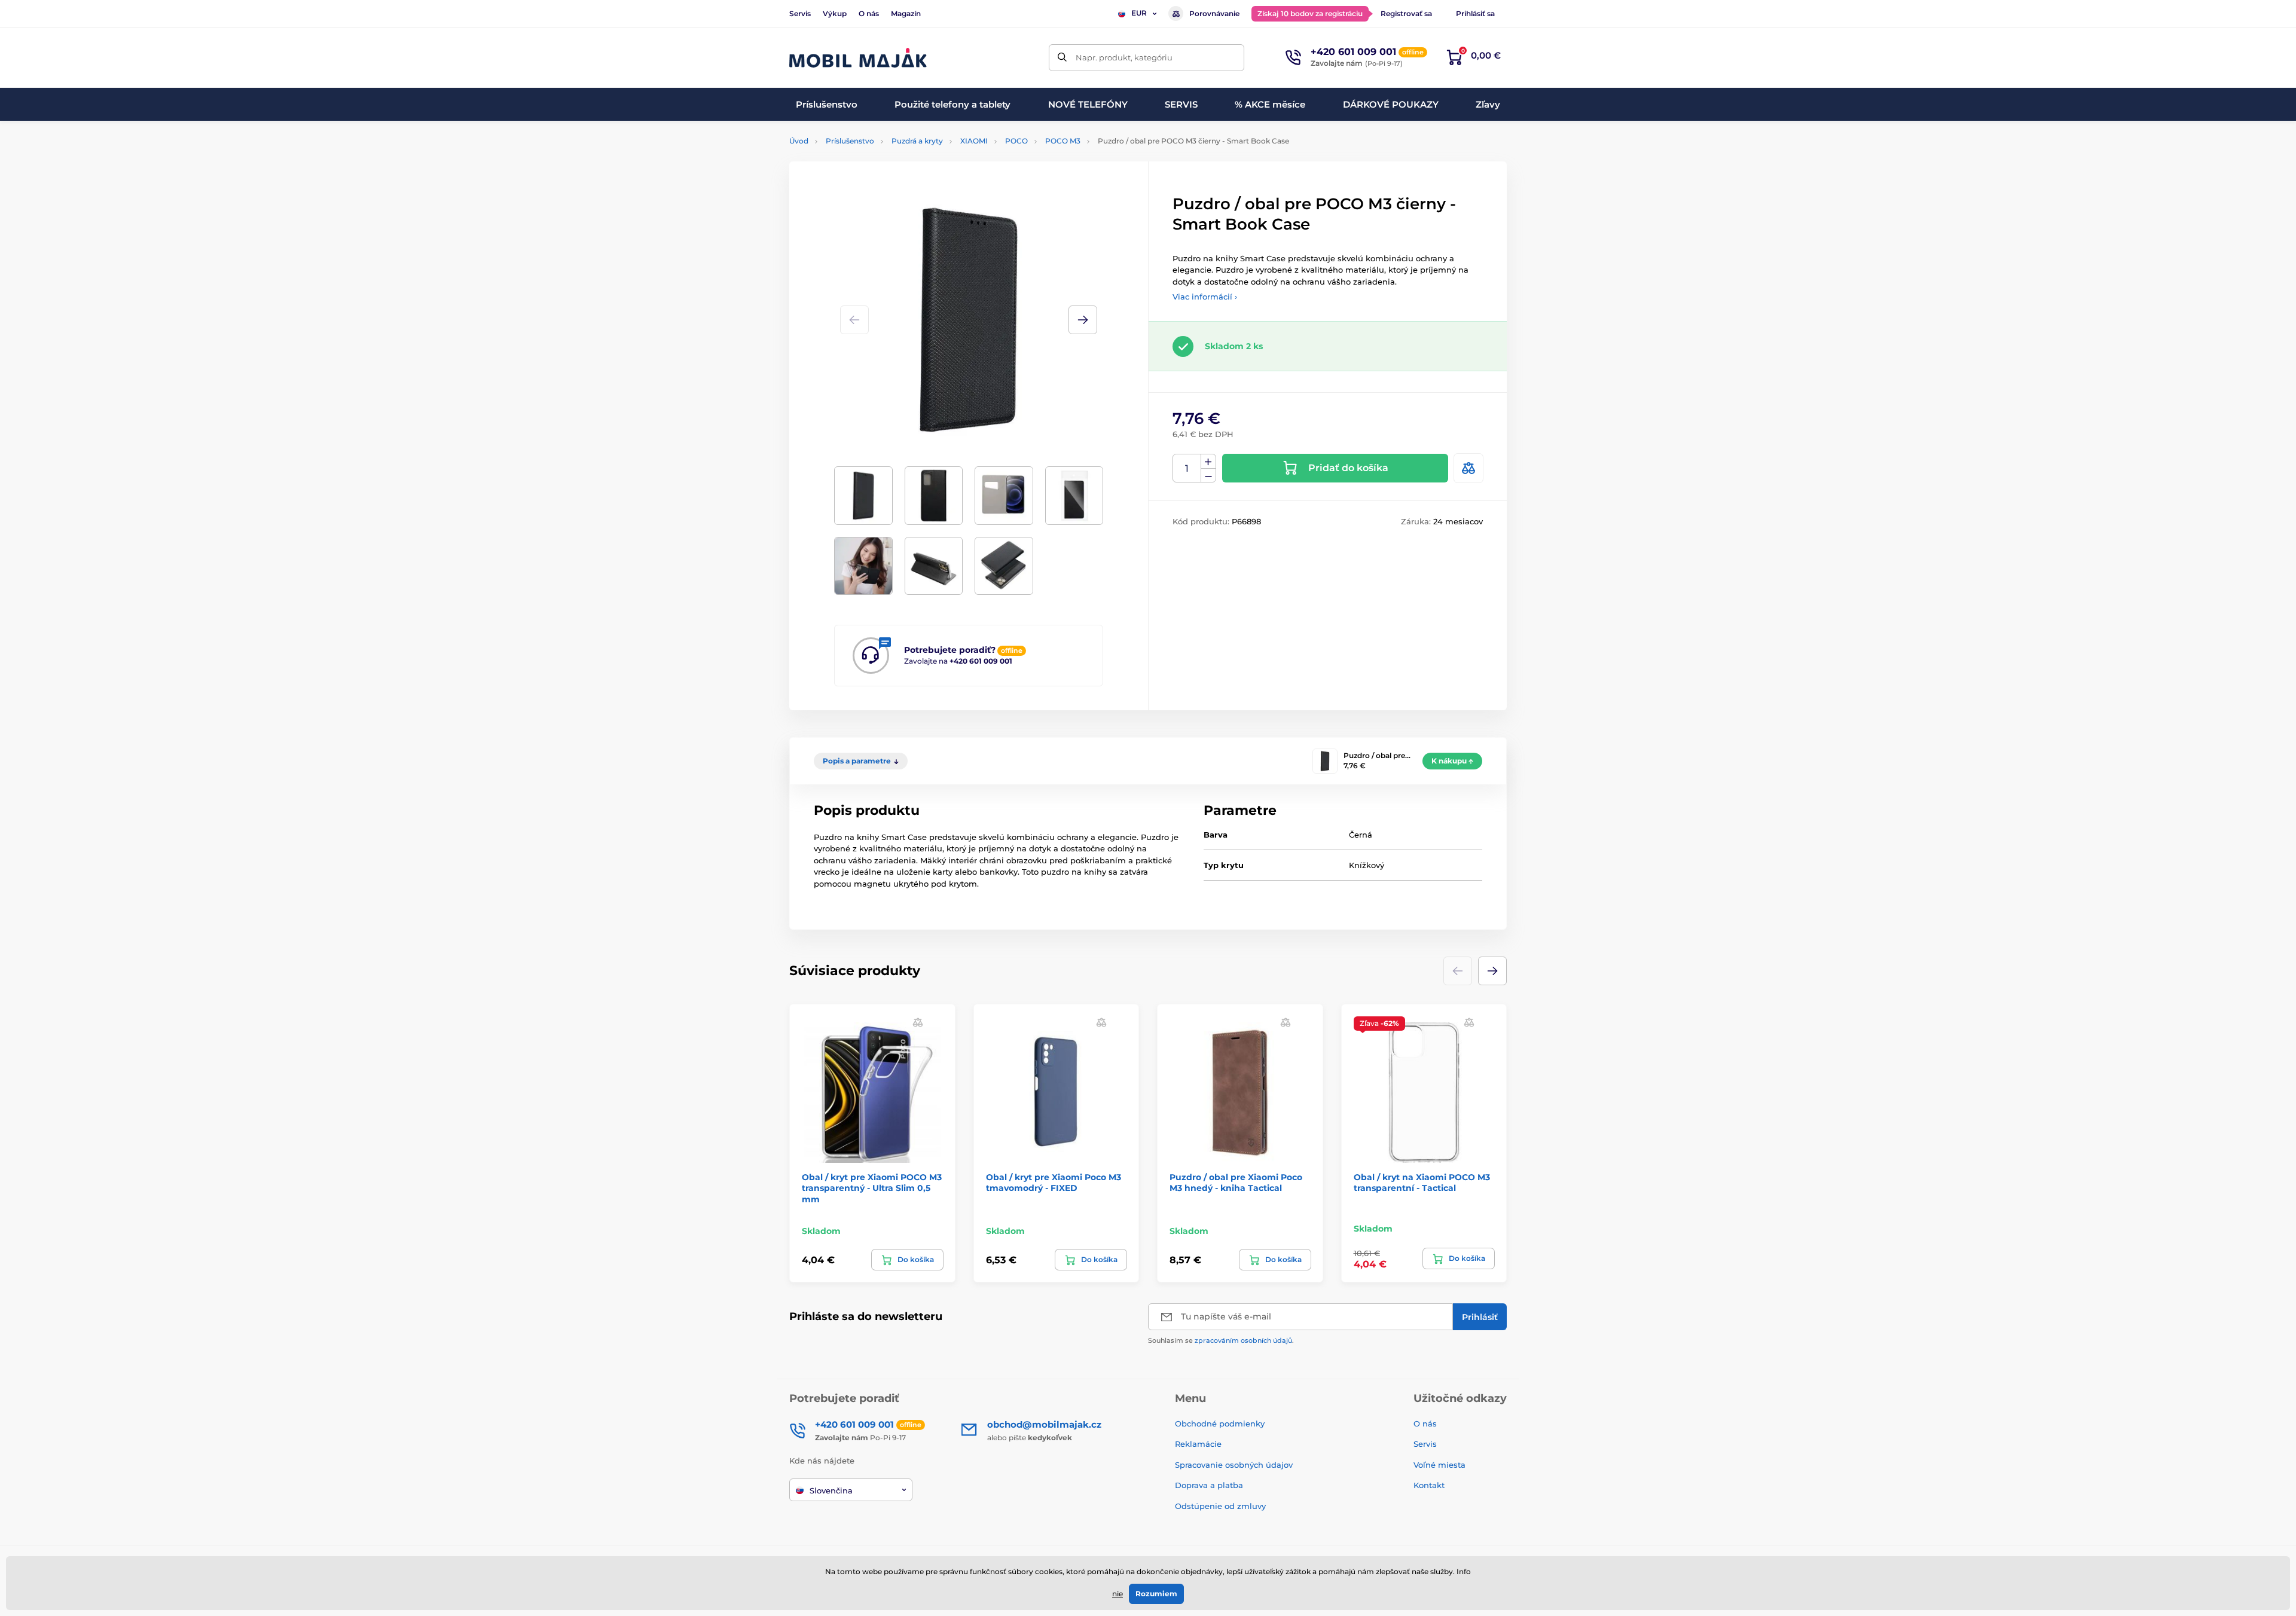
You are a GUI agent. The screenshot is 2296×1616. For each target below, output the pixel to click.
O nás (869, 13)
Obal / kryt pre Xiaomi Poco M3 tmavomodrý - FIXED (1054, 1183)
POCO (1016, 141)
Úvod (799, 141)
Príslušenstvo (850, 141)
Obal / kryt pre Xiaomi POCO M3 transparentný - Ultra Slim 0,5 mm (872, 1188)
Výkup (835, 13)
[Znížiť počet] (1208, 476)
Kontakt (1429, 1485)
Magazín (906, 13)
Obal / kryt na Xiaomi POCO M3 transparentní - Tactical (1422, 1183)
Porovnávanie (1214, 13)
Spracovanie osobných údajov (1234, 1465)
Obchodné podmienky (1220, 1423)
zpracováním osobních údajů (1243, 1340)
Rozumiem (1156, 1594)
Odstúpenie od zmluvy (1222, 1506)
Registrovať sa (1406, 13)
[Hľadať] (1062, 58)
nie (1118, 1594)
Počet (1187, 468)
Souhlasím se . (1221, 1340)
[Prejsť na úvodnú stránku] (858, 58)
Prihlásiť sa (1475, 13)
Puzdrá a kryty (917, 141)
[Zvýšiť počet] (1208, 462)
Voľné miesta (1439, 1465)
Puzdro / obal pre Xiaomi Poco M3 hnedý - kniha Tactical (1236, 1183)
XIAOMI (974, 141)
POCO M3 (1063, 141)
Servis (800, 13)
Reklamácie (1198, 1444)
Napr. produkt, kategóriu (1124, 57)
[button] (1083, 320)
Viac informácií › (1205, 297)
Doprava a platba (1209, 1485)
